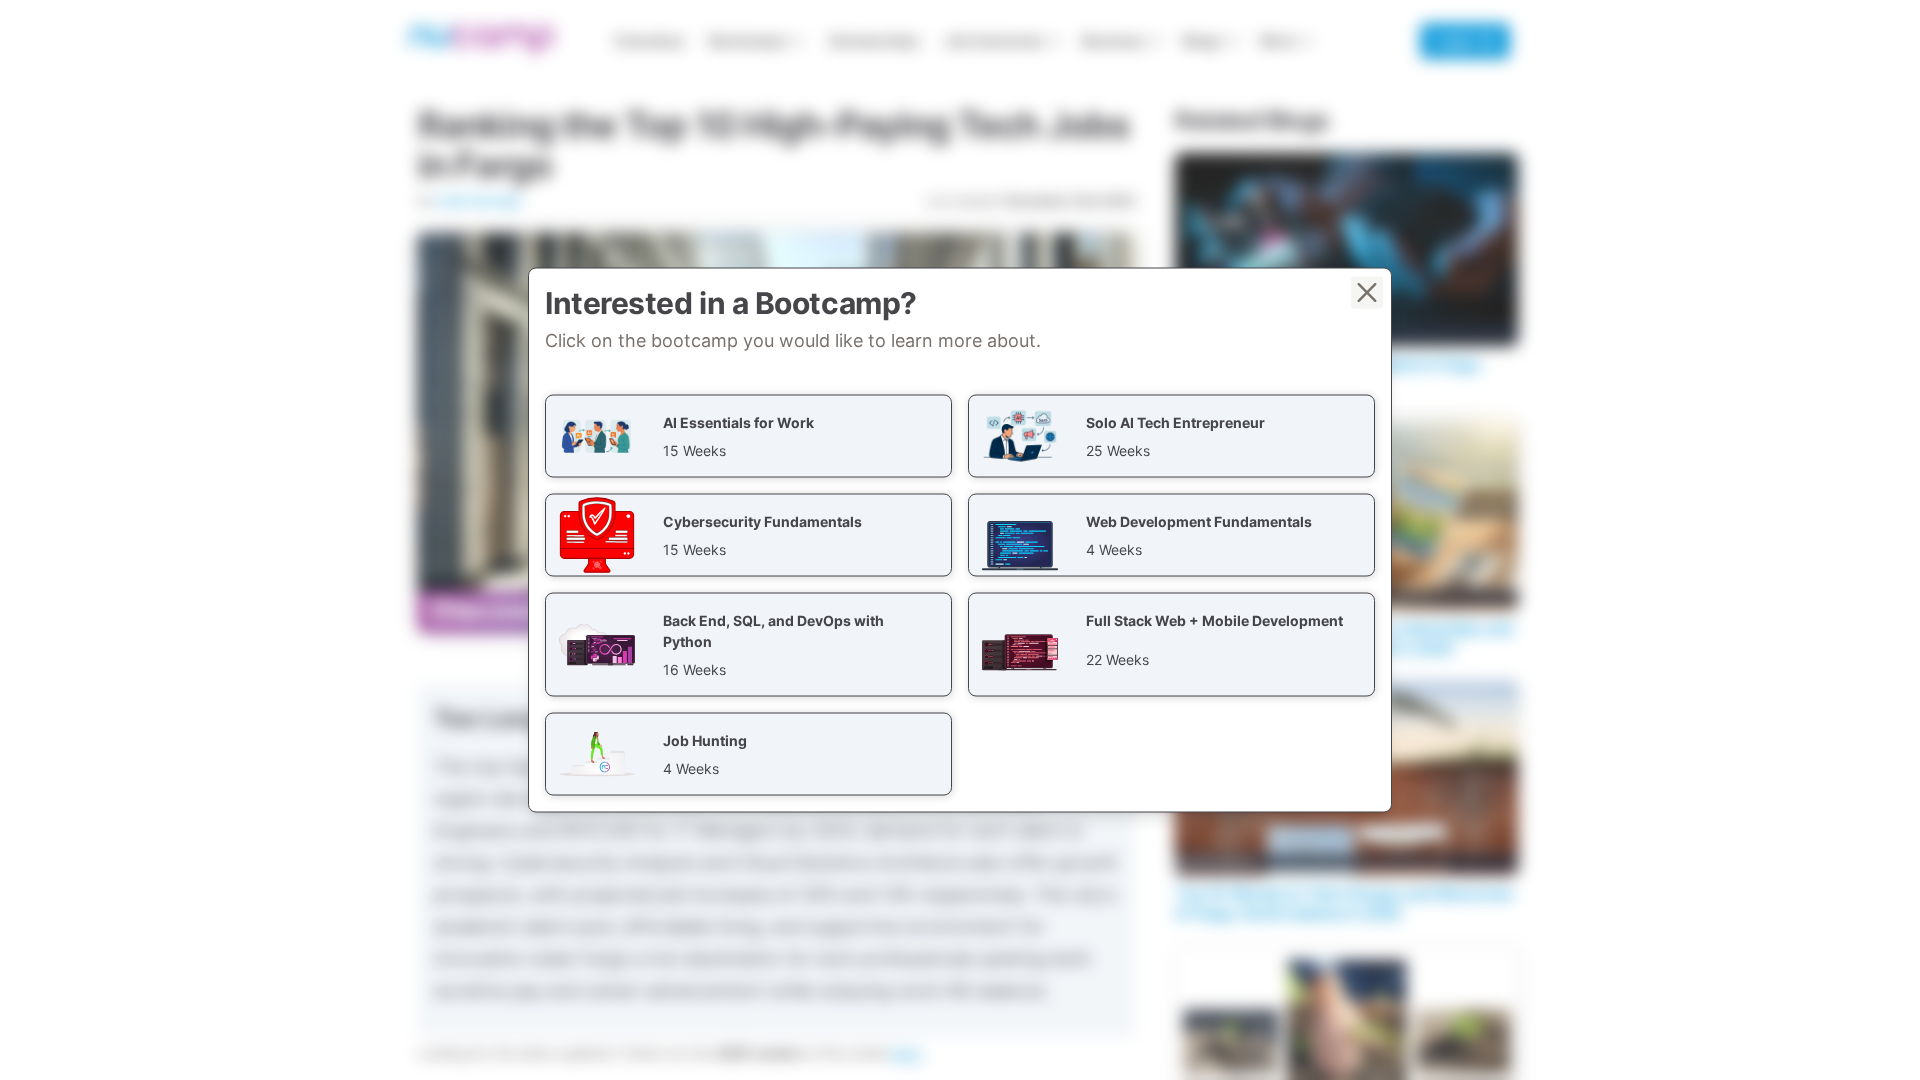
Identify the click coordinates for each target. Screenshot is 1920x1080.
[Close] (1367, 293)
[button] (748, 436)
